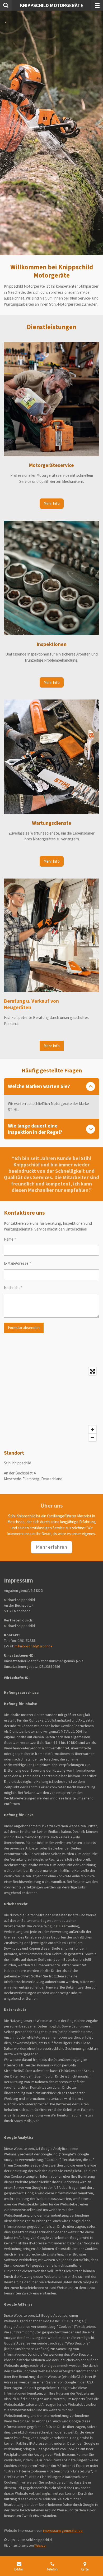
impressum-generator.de (63, 2530)
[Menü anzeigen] (97, 5)
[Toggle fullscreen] (92, 1371)
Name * (10, 1239)
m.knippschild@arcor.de (34, 1646)
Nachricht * (13, 1288)
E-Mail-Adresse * (17, 1263)
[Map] (51, 1404)
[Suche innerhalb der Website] (6, 5)
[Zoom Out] (92, 1437)
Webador (40, 2546)
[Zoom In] (92, 1429)
